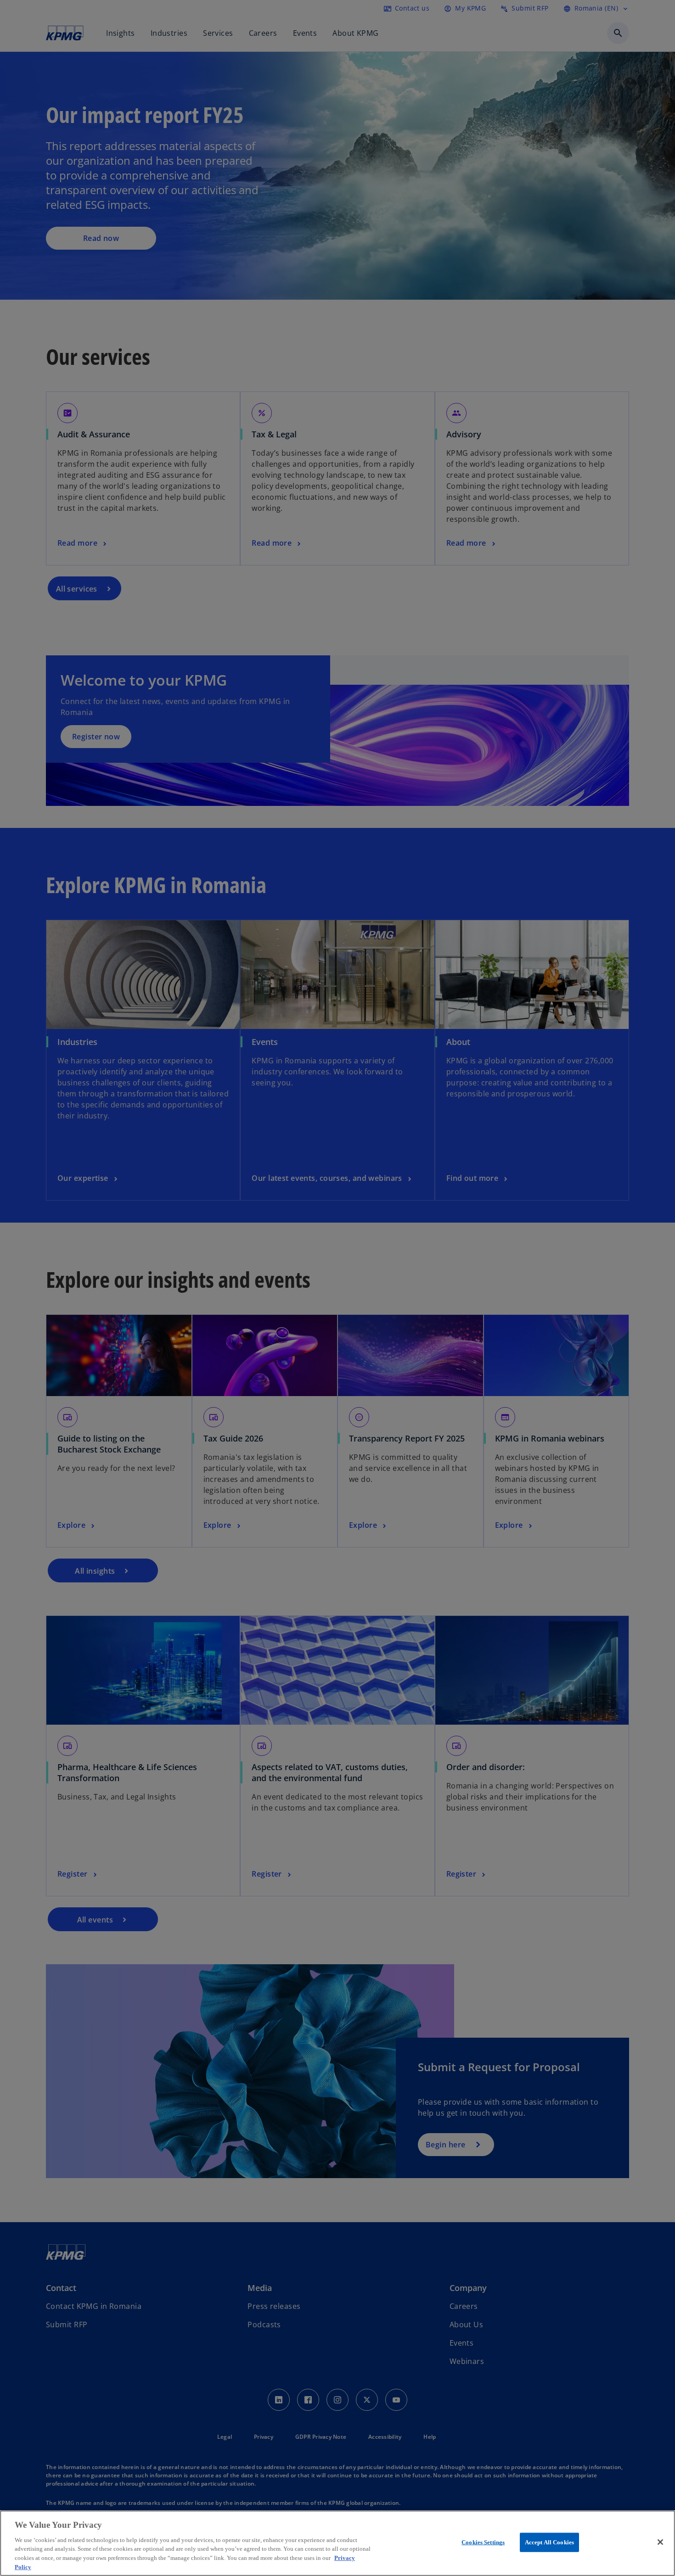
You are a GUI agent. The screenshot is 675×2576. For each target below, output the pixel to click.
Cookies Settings (483, 2542)
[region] (337, 2543)
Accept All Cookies (549, 2542)
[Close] (660, 2542)
